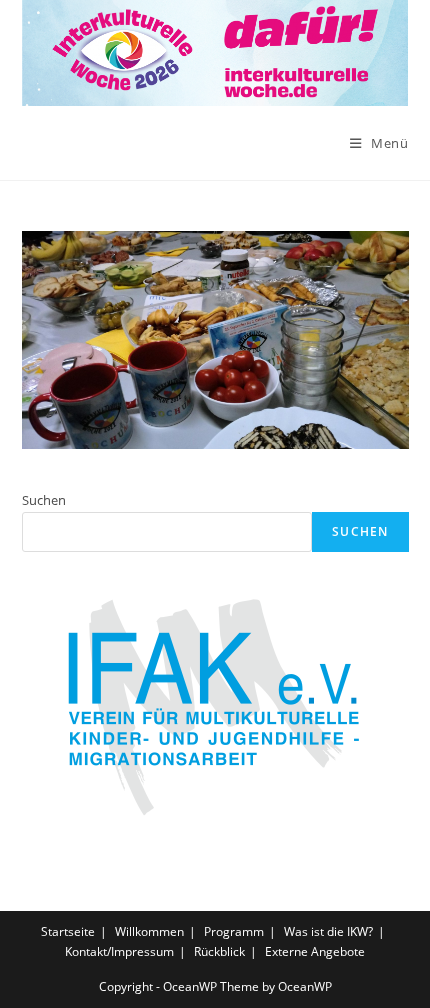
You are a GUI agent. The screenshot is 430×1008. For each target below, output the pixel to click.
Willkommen (149, 931)
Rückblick (219, 951)
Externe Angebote (315, 951)
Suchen (44, 500)
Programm (234, 931)
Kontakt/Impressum (119, 951)
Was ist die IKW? (328, 931)
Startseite (68, 931)
